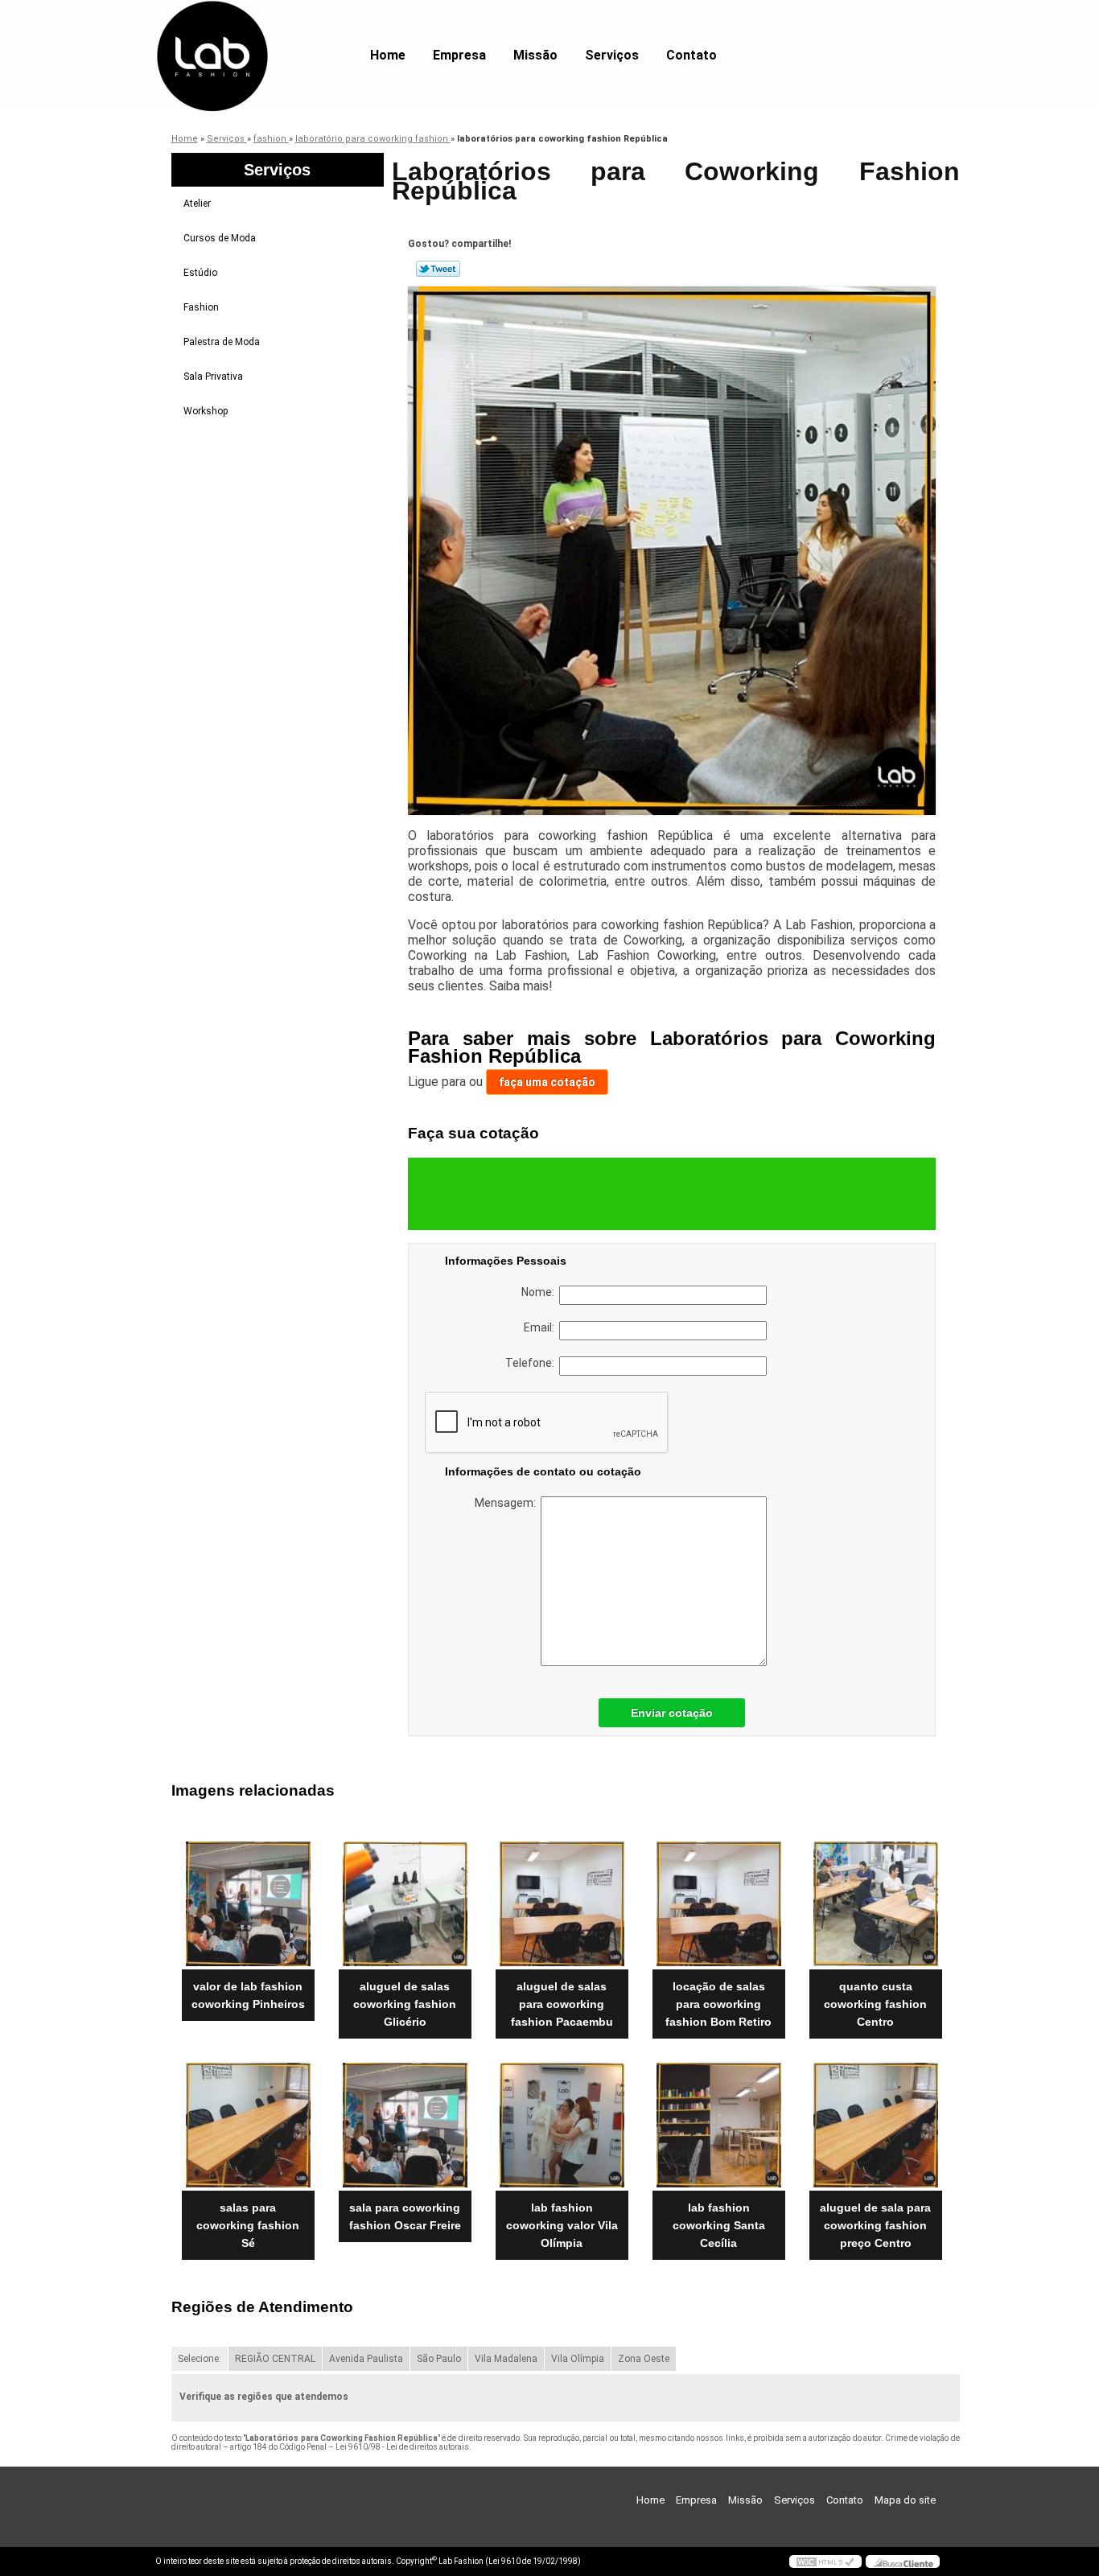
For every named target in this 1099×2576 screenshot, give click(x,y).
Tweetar (438, 269)
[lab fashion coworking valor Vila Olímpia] (562, 2125)
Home (388, 55)
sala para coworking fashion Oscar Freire (405, 2216)
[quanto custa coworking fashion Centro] (876, 1904)
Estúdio (200, 273)
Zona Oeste (644, 2359)
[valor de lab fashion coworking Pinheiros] (248, 1904)
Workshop (206, 411)
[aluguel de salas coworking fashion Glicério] (405, 1904)
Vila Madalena (506, 2359)
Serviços (612, 55)
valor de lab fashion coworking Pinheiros (248, 1995)
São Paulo (439, 2359)
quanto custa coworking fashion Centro (875, 2004)
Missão (535, 55)
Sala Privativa (213, 377)
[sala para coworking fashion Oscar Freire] (405, 2125)
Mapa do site (905, 2500)
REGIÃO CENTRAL (275, 2359)
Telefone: (532, 1363)
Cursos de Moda (220, 238)
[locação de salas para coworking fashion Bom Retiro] (719, 1904)
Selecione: (200, 2359)
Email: (541, 1327)
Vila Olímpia (578, 2359)
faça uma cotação (547, 1082)
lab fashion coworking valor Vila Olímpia (562, 2225)
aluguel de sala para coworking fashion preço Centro (875, 2225)
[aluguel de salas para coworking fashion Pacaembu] (562, 1904)
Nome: (540, 1292)
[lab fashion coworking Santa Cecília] (719, 2125)
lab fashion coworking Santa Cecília (719, 2225)
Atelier (197, 204)
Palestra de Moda (222, 342)
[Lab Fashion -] (248, 32)
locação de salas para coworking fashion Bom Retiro (718, 2004)
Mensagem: (508, 1503)
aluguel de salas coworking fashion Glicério (405, 2004)
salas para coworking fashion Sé (248, 2225)
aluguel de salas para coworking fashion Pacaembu (562, 2004)
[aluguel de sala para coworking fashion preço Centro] (876, 2125)
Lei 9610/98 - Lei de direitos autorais (402, 2447)
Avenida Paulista (366, 2359)
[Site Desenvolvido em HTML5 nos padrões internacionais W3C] (825, 2562)
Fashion (201, 307)
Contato (692, 55)
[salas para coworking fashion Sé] (248, 2125)
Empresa (459, 55)
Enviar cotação (672, 1713)
